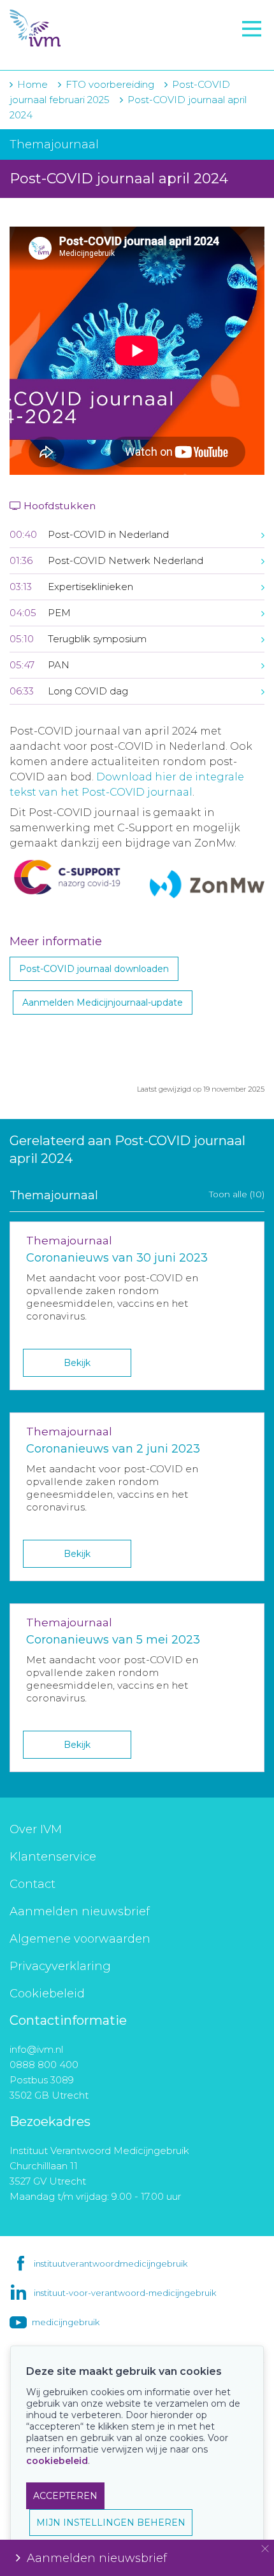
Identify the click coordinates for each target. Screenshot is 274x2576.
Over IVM (36, 1829)
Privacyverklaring (60, 1966)
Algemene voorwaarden (80, 1939)
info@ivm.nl (36, 2049)
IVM (87, 29)
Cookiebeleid (47, 1994)
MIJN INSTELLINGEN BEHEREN (111, 2523)
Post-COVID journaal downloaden (94, 969)
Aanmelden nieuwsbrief (80, 1911)
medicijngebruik (66, 2322)
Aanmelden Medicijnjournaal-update (103, 1003)
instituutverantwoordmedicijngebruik (111, 2263)
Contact (32, 1884)
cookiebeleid (57, 2461)
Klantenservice (53, 1857)
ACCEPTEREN (65, 2496)
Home (32, 84)
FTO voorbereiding (67, 52)
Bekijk (77, 1363)
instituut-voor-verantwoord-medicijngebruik (125, 2293)
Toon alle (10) (237, 1194)
